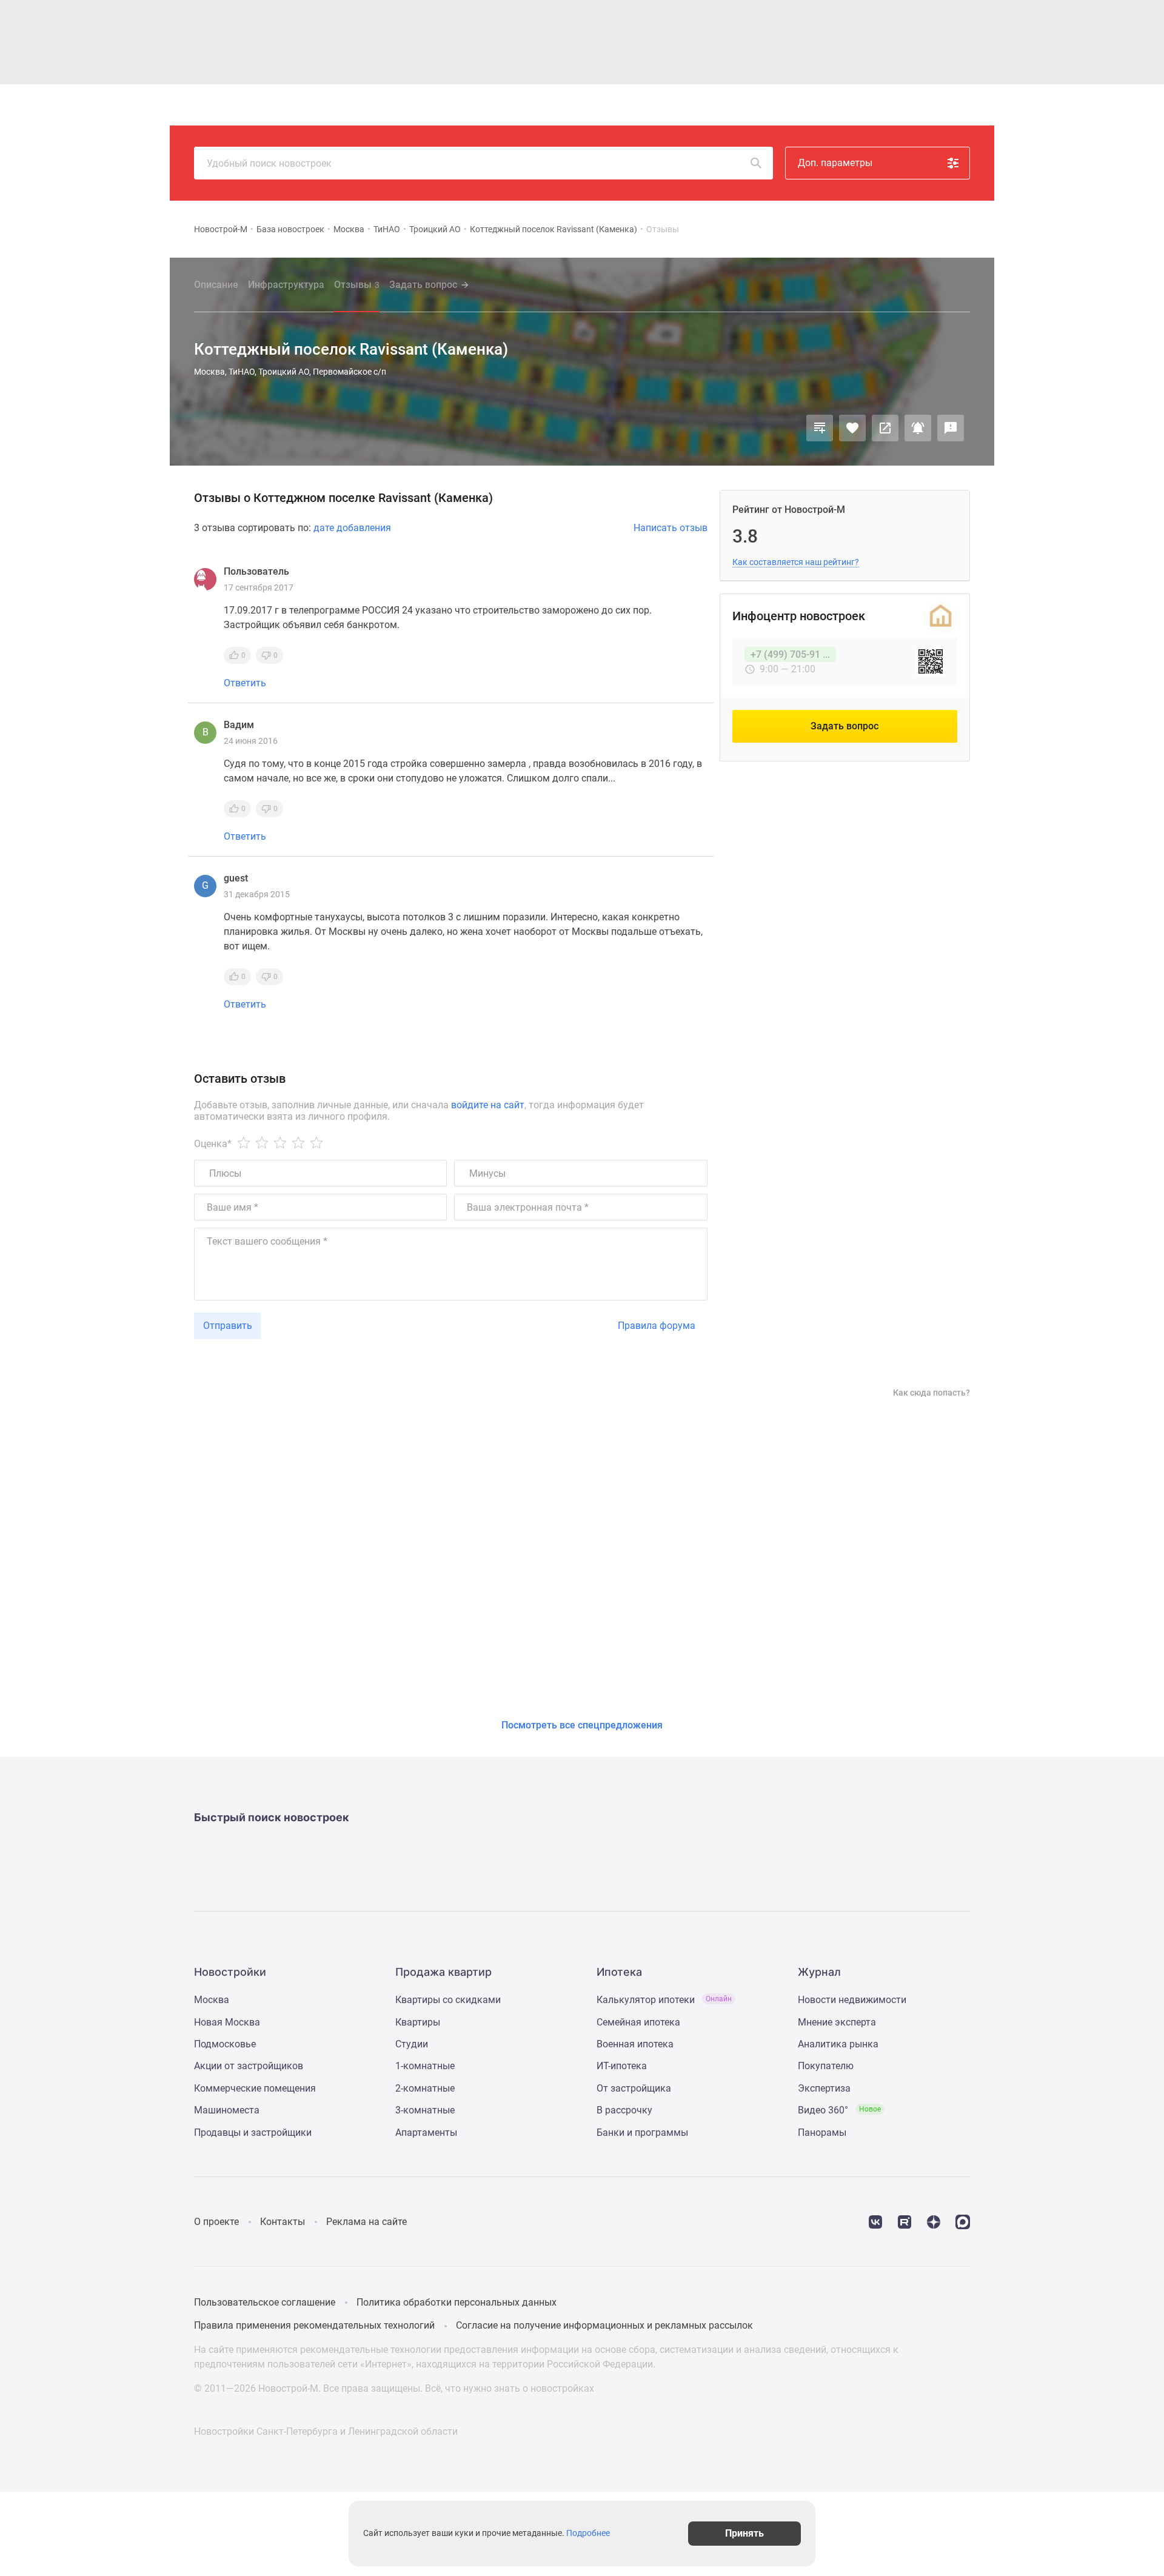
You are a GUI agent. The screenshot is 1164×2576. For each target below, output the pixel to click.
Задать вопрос (423, 285)
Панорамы (822, 2133)
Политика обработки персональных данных (457, 2302)
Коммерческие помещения (255, 2088)
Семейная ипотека (638, 2022)
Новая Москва (227, 2022)
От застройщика (634, 2088)
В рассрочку (624, 2110)
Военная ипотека (635, 2044)
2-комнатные (425, 2088)
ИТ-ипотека (622, 2066)
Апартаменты (426, 2133)
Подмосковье (225, 2044)
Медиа (602, 105)
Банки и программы (642, 2133)
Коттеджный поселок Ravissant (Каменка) (554, 229)
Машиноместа (227, 2110)
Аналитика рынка (838, 2044)
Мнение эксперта (837, 2022)
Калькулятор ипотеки (664, 2000)
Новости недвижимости (852, 2000)
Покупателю (826, 2066)
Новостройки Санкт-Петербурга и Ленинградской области (326, 2431)
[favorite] (882, 105)
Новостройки (356, 105)
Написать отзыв (671, 528)
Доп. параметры (835, 163)
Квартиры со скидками (448, 2000)
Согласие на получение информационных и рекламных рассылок (604, 2325)
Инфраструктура (286, 285)
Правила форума (657, 1326)
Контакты (283, 2222)
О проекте (216, 2222)
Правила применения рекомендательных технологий (314, 2325)
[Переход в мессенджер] (963, 2221)
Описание (216, 285)
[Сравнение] (820, 428)
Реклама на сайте (366, 2222)
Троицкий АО (435, 229)
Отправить (228, 1326)
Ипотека (556, 105)
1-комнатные (425, 2066)
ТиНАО (387, 229)
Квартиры (418, 105)
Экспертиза (824, 2088)
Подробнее (588, 2534)
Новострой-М (221, 229)
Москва (349, 229)
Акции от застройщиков (249, 2066)
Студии (412, 2044)
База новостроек (290, 229)
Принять (744, 2533)
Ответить (245, 683)
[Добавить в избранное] (852, 428)
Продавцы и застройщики (253, 2133)
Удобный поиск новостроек (269, 163)
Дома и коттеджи (489, 105)
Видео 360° (839, 2110)
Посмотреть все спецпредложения (582, 1725)
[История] (854, 105)
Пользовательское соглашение (265, 2302)
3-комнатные (425, 2110)
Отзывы (357, 285)
